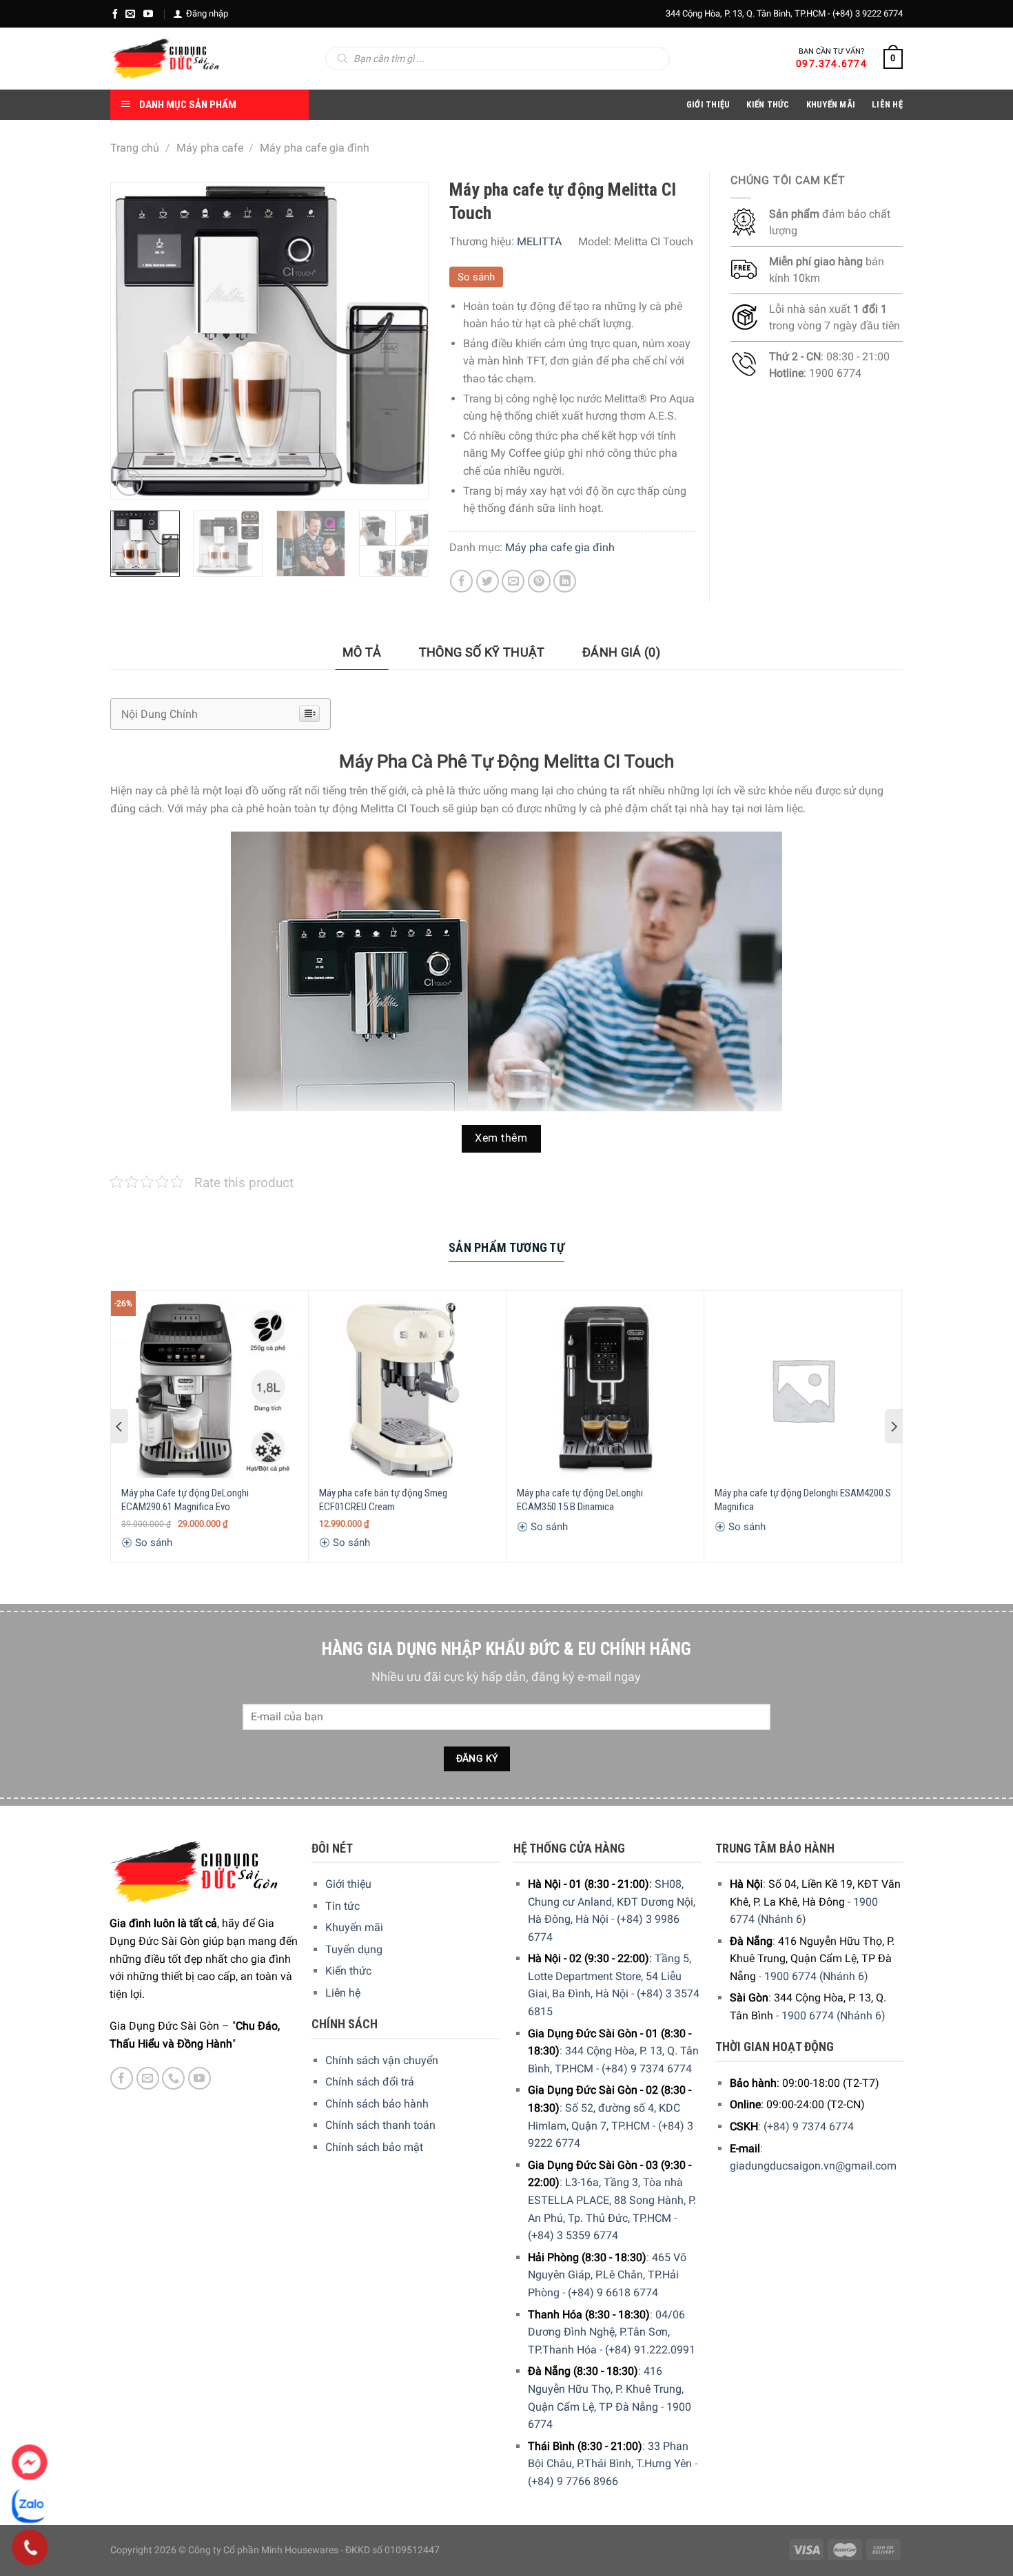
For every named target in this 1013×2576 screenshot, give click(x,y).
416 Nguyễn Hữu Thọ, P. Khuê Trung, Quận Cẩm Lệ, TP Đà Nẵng (606, 2389)
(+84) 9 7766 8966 (573, 2481)
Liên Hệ (887, 104)
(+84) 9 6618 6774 (613, 2292)
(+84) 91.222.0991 (650, 2350)
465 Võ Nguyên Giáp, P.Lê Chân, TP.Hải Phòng (607, 2275)
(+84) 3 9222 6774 (868, 13)
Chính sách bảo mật (374, 2147)
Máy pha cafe (210, 148)
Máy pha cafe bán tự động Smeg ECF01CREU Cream (383, 1500)
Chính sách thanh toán (380, 2125)
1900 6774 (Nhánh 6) (816, 1976)
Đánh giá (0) (621, 652)
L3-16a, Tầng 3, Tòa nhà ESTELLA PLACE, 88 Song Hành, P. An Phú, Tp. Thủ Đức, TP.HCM (612, 2200)
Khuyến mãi (354, 1927)
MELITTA (539, 241)
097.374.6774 (831, 63)
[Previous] (134, 341)
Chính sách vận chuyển (382, 2060)
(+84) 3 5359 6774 (573, 2235)
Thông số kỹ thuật (482, 652)
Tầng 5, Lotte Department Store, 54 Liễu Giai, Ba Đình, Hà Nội (610, 1976)
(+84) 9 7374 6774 (647, 2069)
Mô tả (362, 652)
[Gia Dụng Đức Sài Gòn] (165, 59)
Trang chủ (135, 148)
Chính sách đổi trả (370, 2082)
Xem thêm (501, 1138)
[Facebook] (115, 14)
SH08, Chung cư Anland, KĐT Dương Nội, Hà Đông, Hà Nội (612, 1902)
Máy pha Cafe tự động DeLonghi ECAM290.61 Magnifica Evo (185, 1500)
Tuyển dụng (354, 1949)
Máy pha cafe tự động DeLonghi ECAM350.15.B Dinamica (580, 1500)
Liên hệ (343, 1993)
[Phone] (30, 2548)
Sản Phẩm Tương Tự (506, 1247)
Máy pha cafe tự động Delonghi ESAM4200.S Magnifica (803, 1500)
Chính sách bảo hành (377, 2104)
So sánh (476, 277)
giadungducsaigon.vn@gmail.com (813, 2166)
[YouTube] (148, 14)
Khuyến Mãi (831, 104)
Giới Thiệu (708, 104)
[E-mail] (130, 14)
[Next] (404, 341)
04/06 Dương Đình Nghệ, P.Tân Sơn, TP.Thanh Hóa (606, 2332)
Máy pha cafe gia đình (315, 148)
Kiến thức (768, 104)
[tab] (362, 653)
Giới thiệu (348, 1884)
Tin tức (342, 1906)
